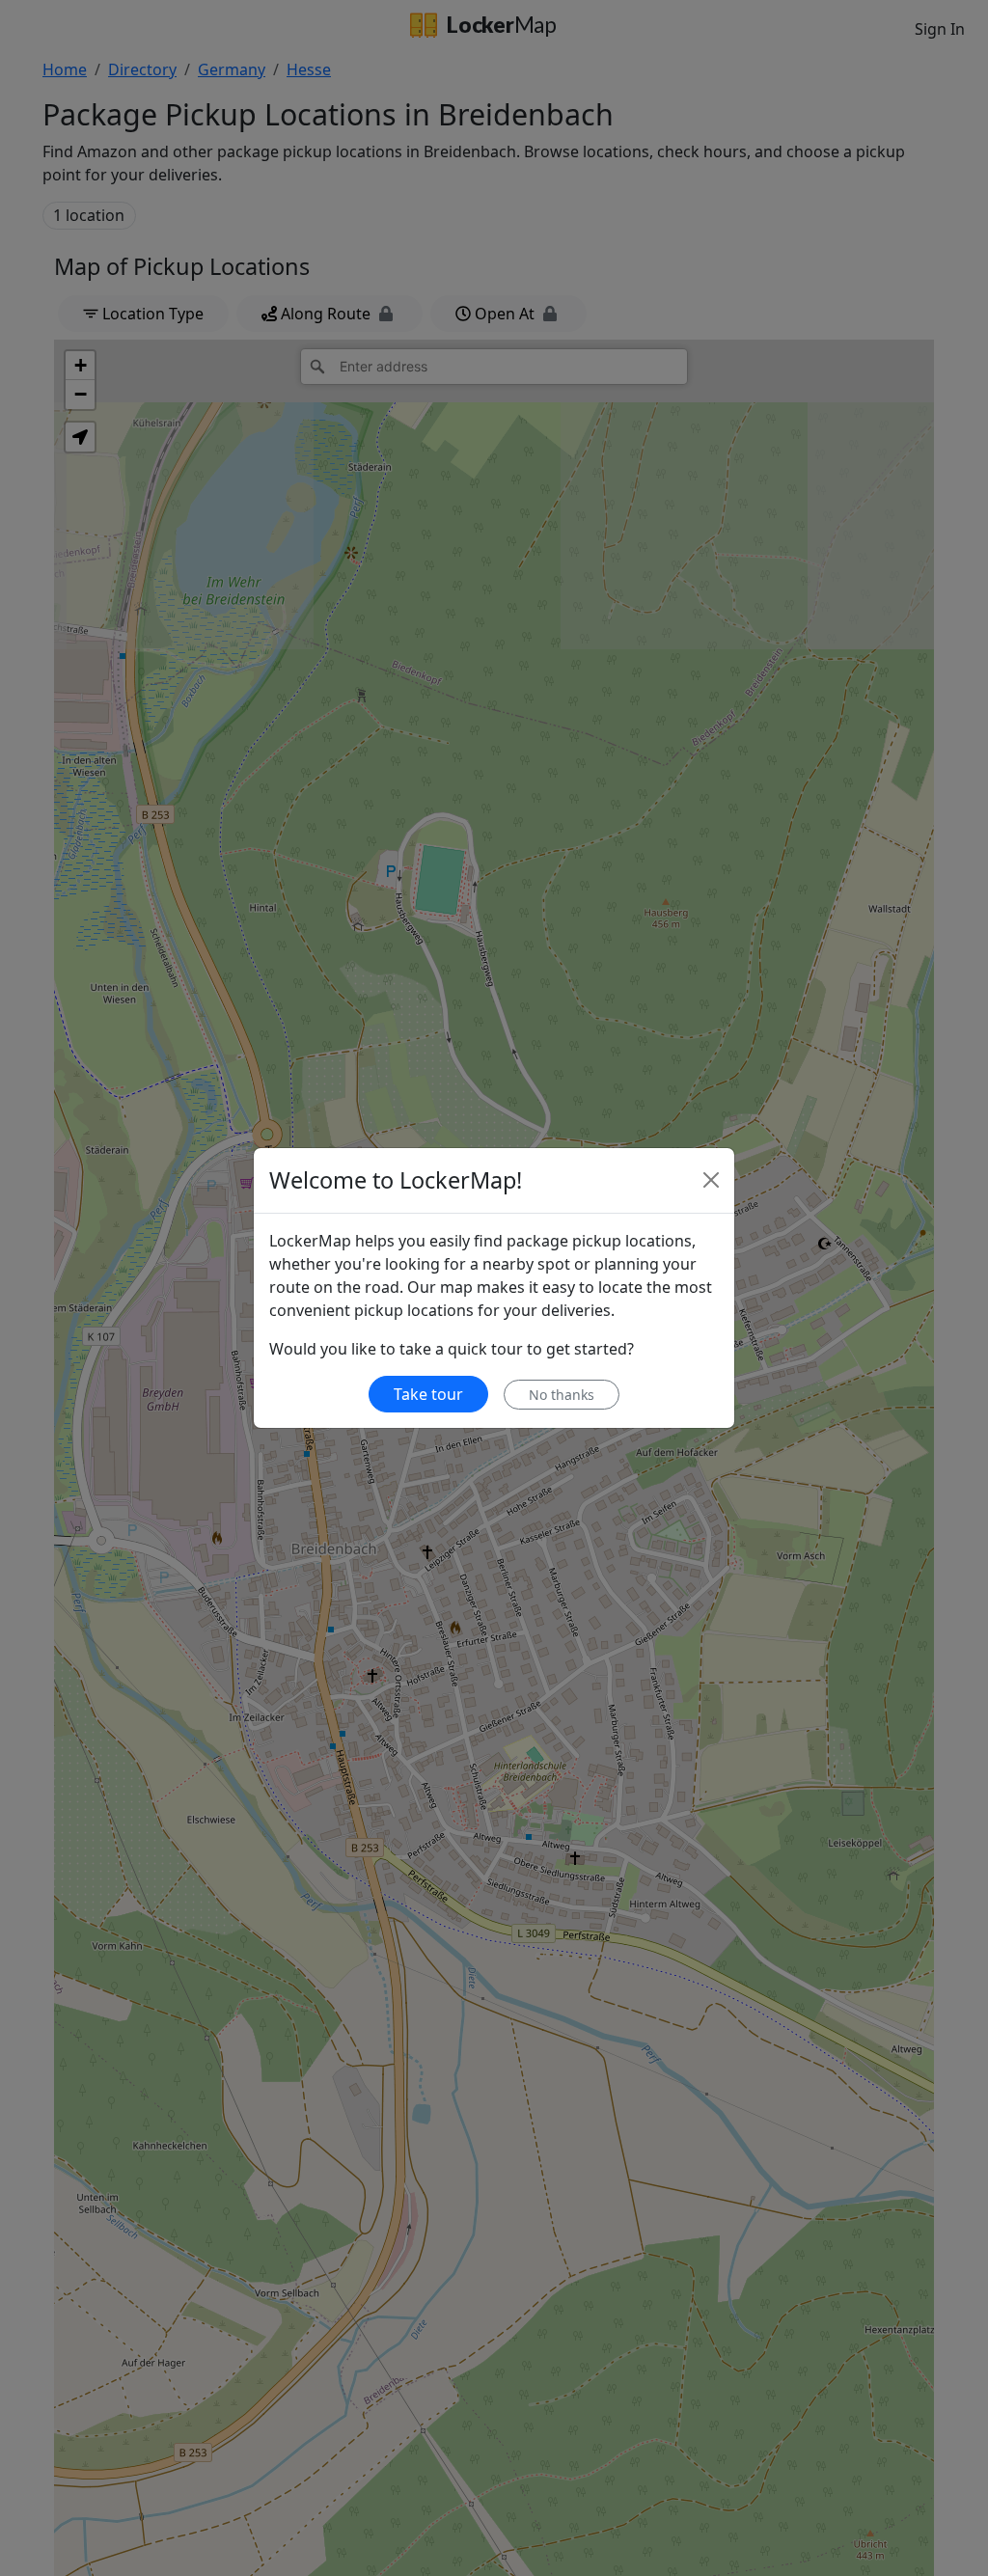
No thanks (562, 1395)
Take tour (428, 1394)
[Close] (711, 1180)
